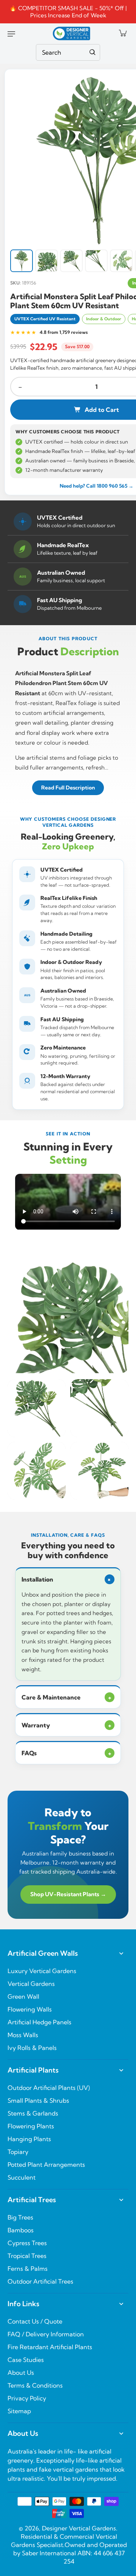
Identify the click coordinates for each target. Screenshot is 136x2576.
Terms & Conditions (35, 2385)
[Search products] (93, 52)
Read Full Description (68, 788)
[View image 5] (121, 261)
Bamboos (21, 2230)
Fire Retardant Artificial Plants (50, 2347)
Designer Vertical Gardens (79, 2528)
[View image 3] (71, 261)
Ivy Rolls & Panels (32, 2048)
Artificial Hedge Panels (39, 2022)
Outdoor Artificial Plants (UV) (49, 2088)
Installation (67, 1579)
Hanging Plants (29, 2139)
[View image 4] (96, 261)
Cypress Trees (27, 2243)
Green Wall (23, 1996)
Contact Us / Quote (35, 2321)
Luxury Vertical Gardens (42, 1971)
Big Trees (20, 2217)
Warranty (66, 1725)
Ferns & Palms (28, 2269)
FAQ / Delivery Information (46, 2334)
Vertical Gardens (31, 1984)
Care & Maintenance (66, 1697)
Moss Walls (23, 2035)
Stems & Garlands (33, 2113)
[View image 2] (46, 261)
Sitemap (19, 2411)
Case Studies (26, 2360)
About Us (21, 2373)
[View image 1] (22, 261)
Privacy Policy (27, 2398)
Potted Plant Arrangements (46, 2165)
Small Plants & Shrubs (38, 2100)
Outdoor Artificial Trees (40, 2281)
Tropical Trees (27, 2256)
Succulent (22, 2177)
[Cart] (122, 33)
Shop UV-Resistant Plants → (68, 1894)
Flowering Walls (30, 2009)
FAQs (66, 1753)
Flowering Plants (31, 2126)
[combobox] (68, 52)
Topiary (18, 2152)
